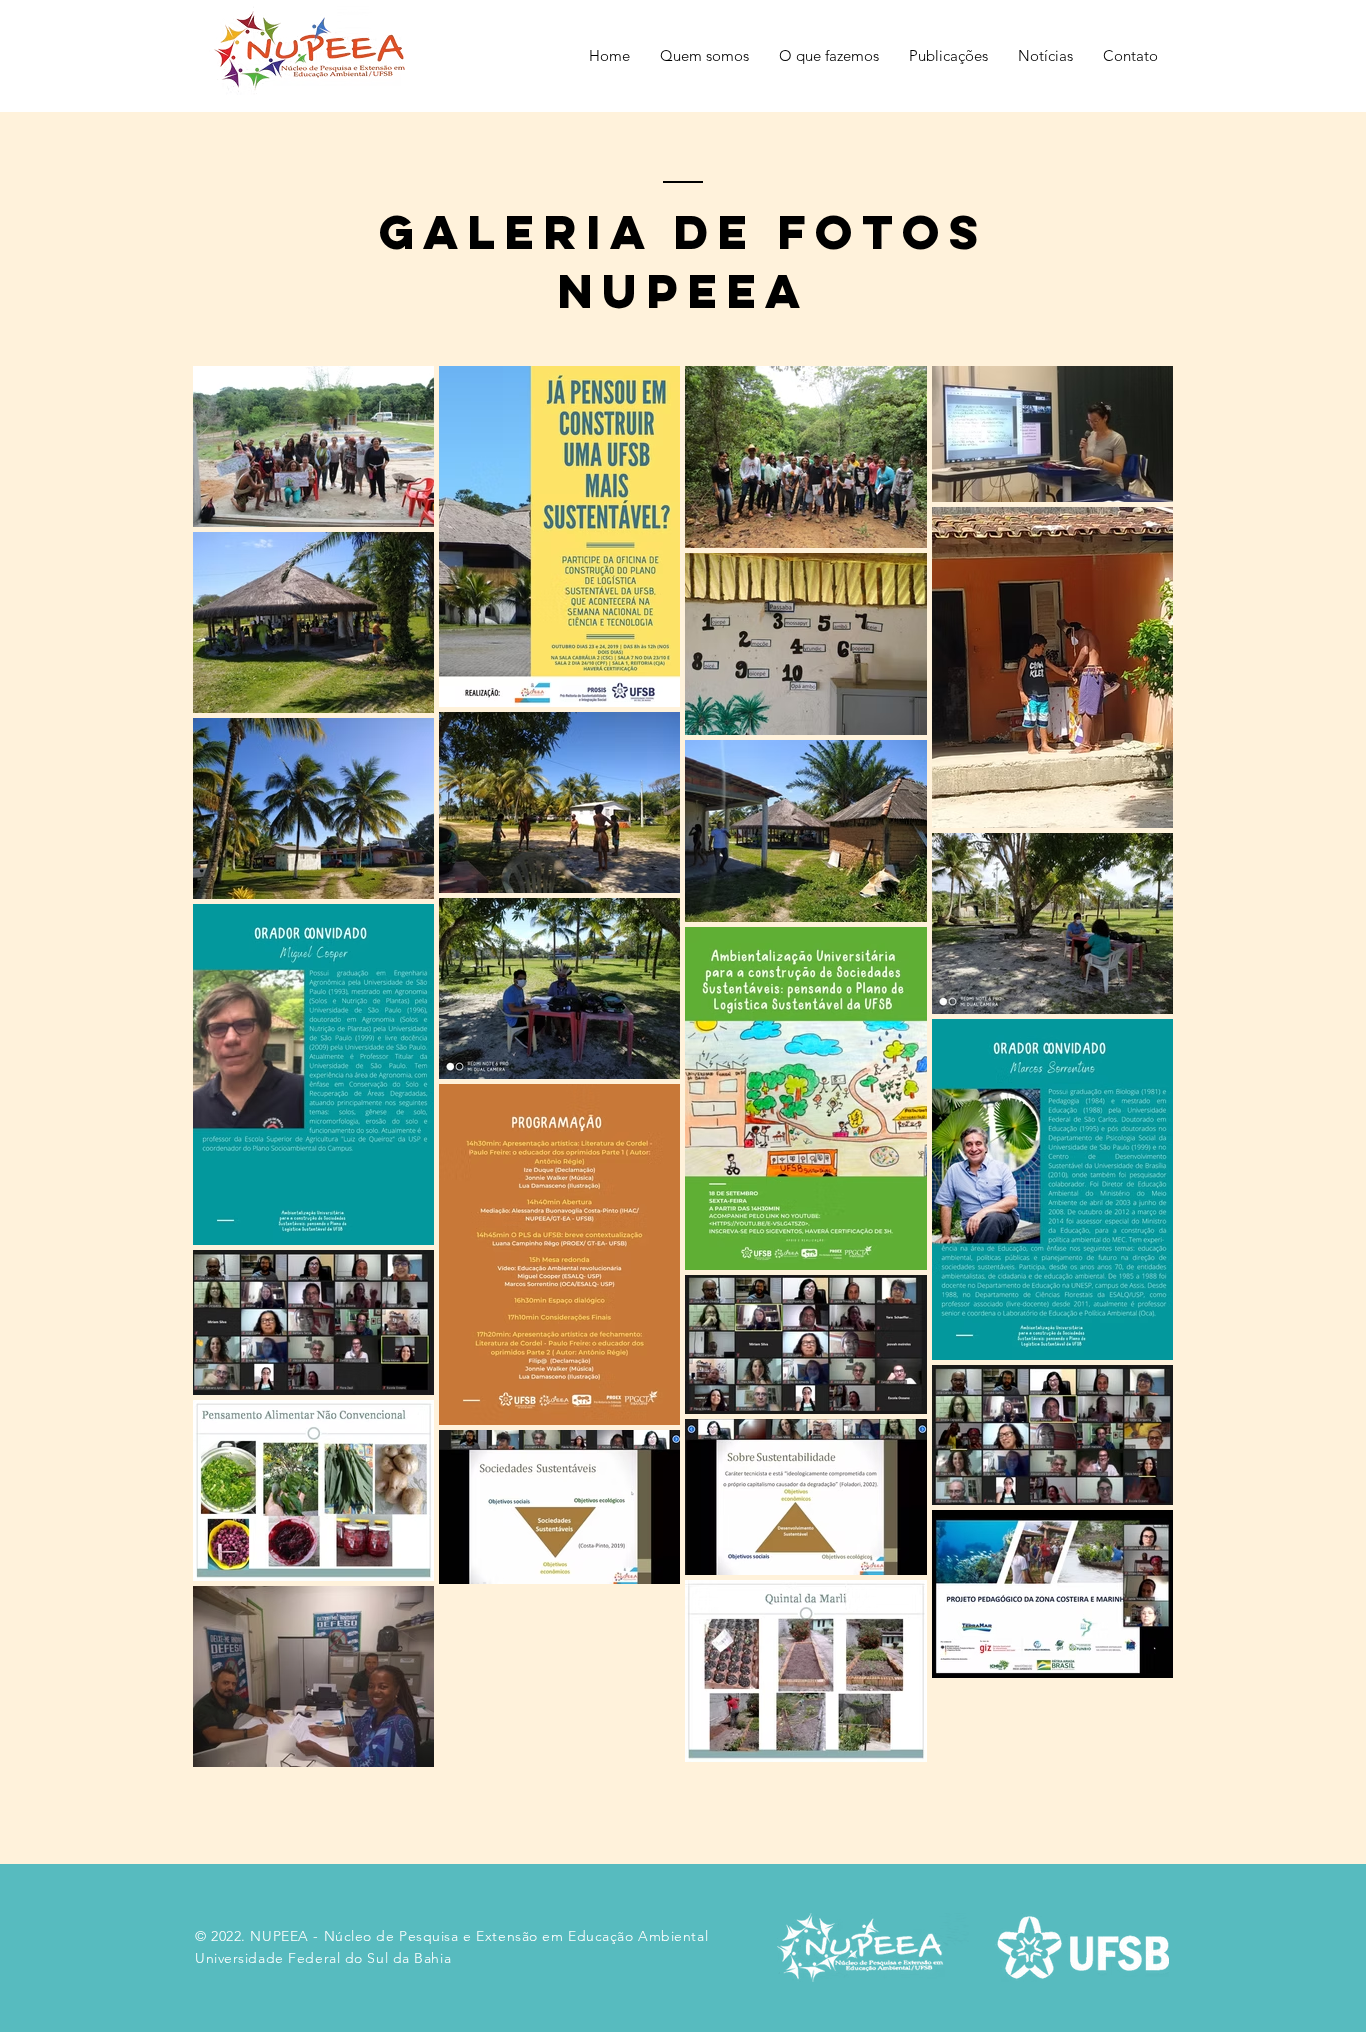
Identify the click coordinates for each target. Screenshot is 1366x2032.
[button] (704, 56)
